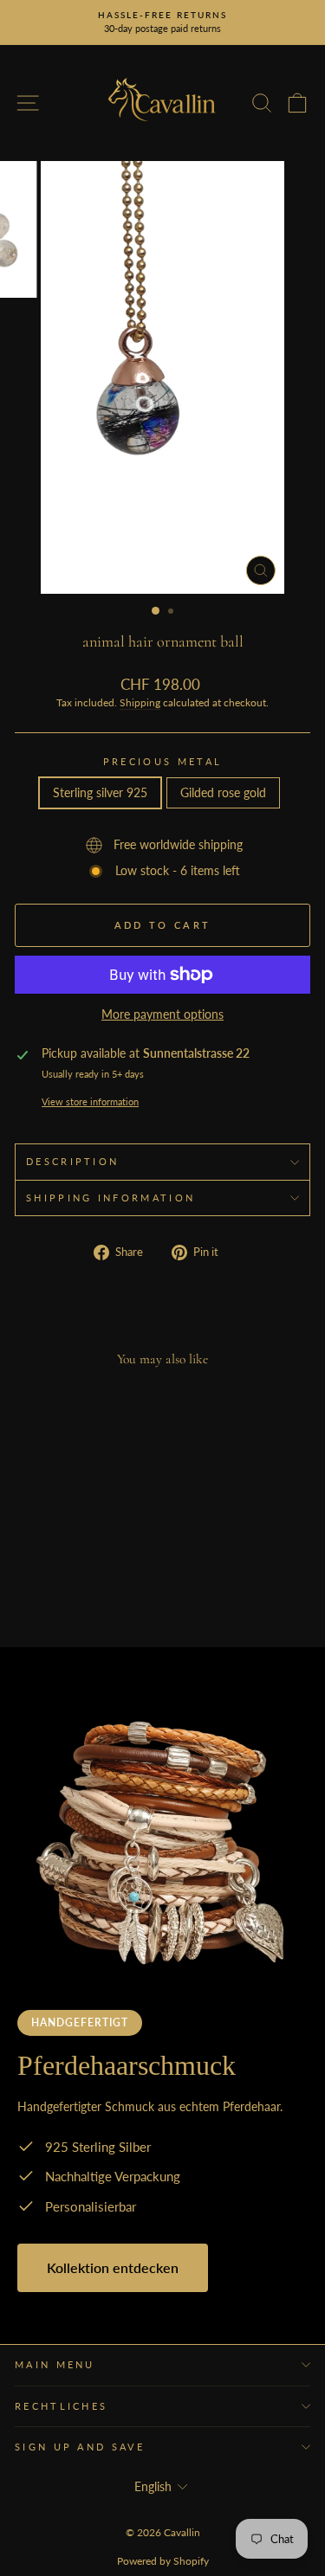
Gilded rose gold (223, 792)
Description (72, 1161)
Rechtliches (61, 2406)
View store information (90, 1101)
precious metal (162, 761)
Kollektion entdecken (113, 2267)
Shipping (140, 702)
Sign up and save (80, 2447)
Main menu (55, 2364)
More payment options (162, 1014)
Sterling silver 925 (100, 792)
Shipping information (110, 1198)
